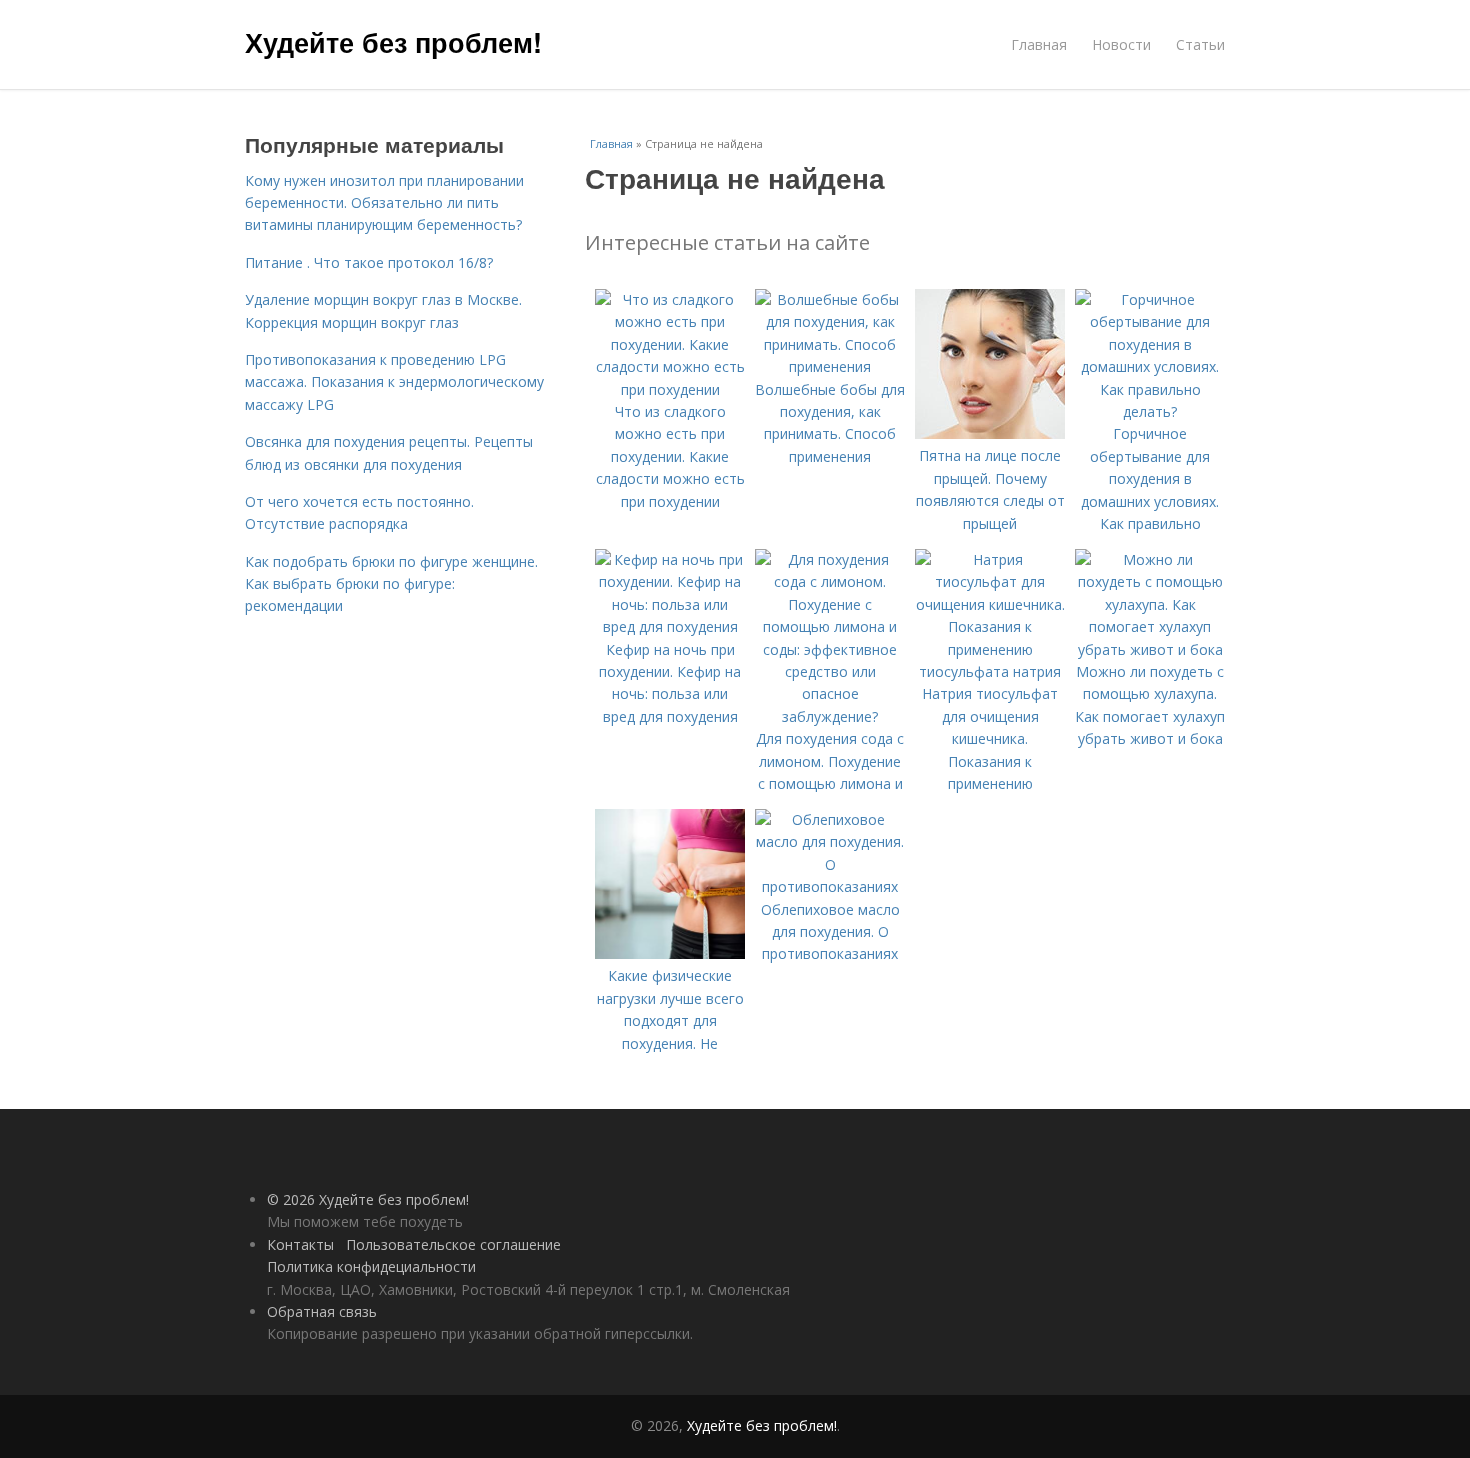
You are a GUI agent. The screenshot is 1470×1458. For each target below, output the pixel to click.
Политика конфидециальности (371, 1266)
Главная (1039, 44)
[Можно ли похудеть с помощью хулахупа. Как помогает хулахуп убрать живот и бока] (1150, 649)
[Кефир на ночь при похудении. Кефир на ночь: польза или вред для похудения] (670, 626)
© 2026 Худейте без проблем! (368, 1199)
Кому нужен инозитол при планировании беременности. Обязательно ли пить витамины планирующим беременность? (384, 203)
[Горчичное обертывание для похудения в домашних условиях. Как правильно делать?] (1150, 411)
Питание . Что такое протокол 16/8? (369, 262)
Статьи (1200, 44)
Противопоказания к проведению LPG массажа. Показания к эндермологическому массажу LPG (394, 382)
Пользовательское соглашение (453, 1244)
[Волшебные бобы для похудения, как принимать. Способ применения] (830, 366)
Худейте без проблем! (393, 42)
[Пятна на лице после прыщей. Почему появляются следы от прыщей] (990, 433)
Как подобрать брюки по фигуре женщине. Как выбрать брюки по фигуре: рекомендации (391, 584)
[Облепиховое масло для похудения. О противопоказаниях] (830, 886)
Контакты (300, 1244)
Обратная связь (322, 1311)
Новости (1121, 44)
